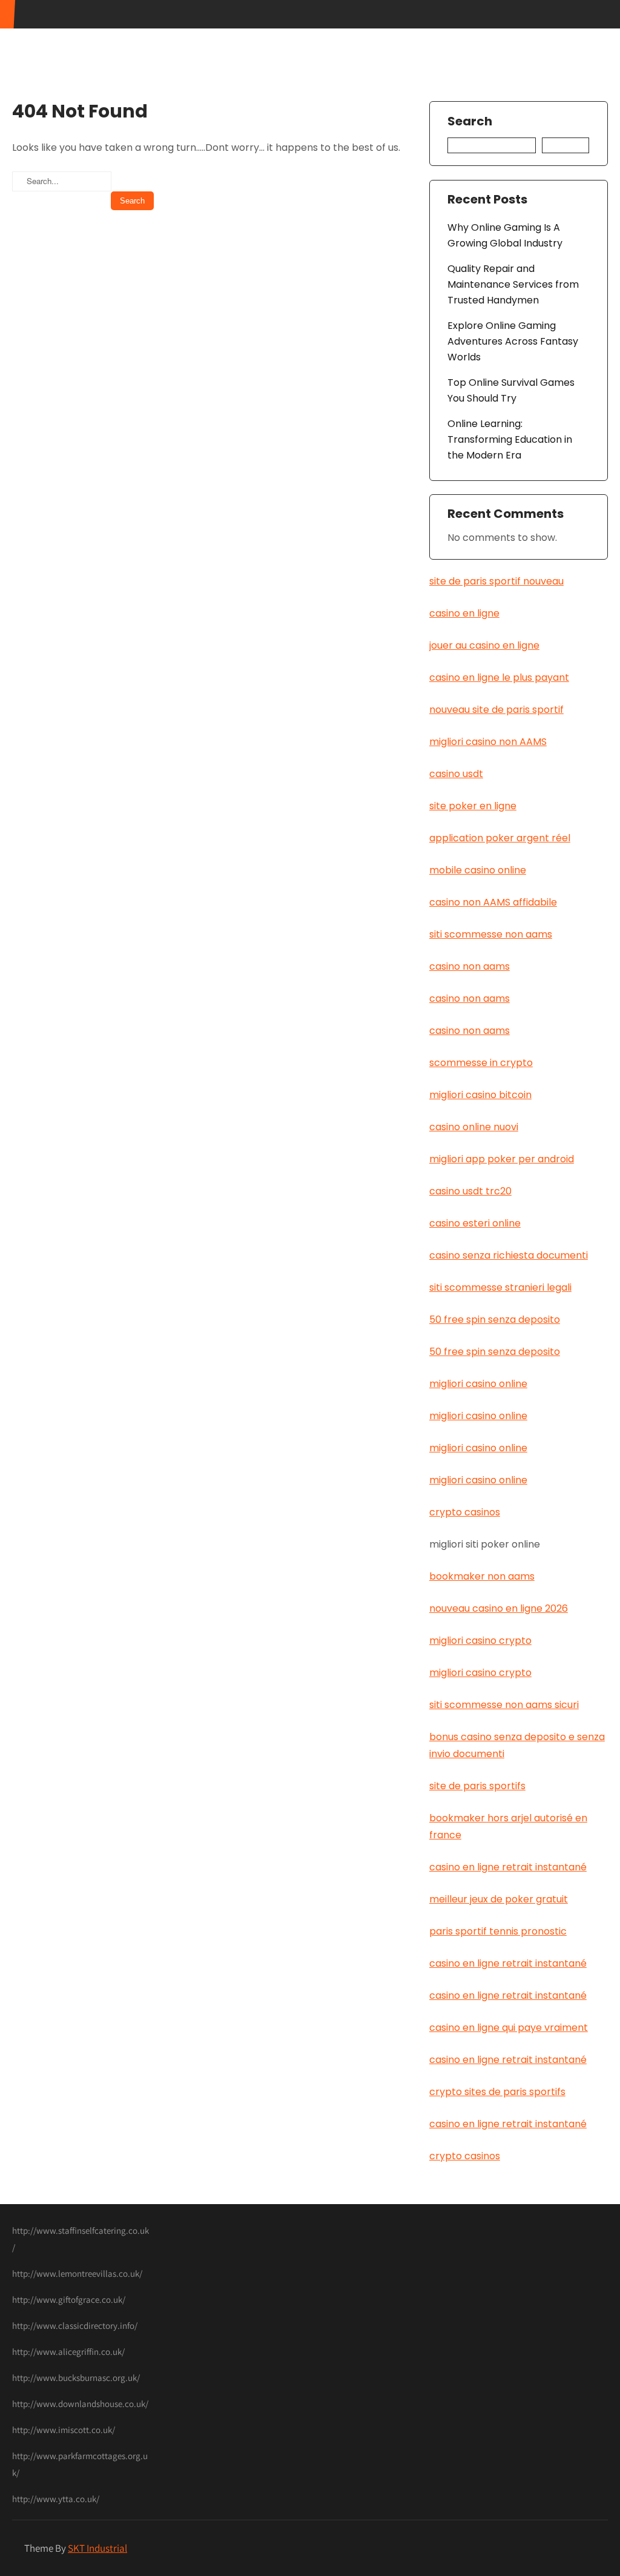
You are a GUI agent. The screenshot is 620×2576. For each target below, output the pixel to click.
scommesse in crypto (481, 1063)
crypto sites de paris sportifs (497, 2092)
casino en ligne (464, 613)
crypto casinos (465, 1512)
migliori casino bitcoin (480, 1095)
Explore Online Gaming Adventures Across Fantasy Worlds (513, 341)
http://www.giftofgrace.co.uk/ (69, 2300)
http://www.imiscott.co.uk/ (64, 2430)
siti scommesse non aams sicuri (504, 1705)
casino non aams (470, 966)
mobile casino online (478, 870)
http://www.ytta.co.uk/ (56, 2499)
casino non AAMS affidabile (493, 902)
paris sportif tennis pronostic (498, 1931)
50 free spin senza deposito (495, 1319)
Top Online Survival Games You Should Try (511, 390)
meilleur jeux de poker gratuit (499, 1899)
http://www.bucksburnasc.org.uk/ (76, 2378)
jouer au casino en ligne (484, 645)
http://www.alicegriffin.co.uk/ (68, 2352)
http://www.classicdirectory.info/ (75, 2326)
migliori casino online (478, 1384)
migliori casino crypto (480, 1641)
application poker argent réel (500, 838)
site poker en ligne (473, 806)
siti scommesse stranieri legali (500, 1287)
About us (417, 33)
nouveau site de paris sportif (496, 710)
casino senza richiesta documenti (509, 1255)
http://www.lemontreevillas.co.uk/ (77, 2273)
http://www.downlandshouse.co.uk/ (80, 2404)
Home (364, 33)
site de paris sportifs (477, 1786)
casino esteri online (475, 1223)
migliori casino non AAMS (488, 742)
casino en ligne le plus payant (499, 677)
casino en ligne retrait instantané (508, 1867)
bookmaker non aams (482, 1576)
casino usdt (456, 774)
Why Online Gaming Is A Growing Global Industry (505, 235)
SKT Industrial (97, 2548)
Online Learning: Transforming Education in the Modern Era (510, 439)
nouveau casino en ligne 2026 (499, 1608)
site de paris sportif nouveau (496, 581)
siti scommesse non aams (491, 934)
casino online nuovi (474, 1127)
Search (470, 122)
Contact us (483, 33)
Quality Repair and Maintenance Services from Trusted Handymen (513, 284)
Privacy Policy (559, 33)
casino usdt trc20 (470, 1191)
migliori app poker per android (502, 1159)
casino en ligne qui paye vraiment (509, 2028)
